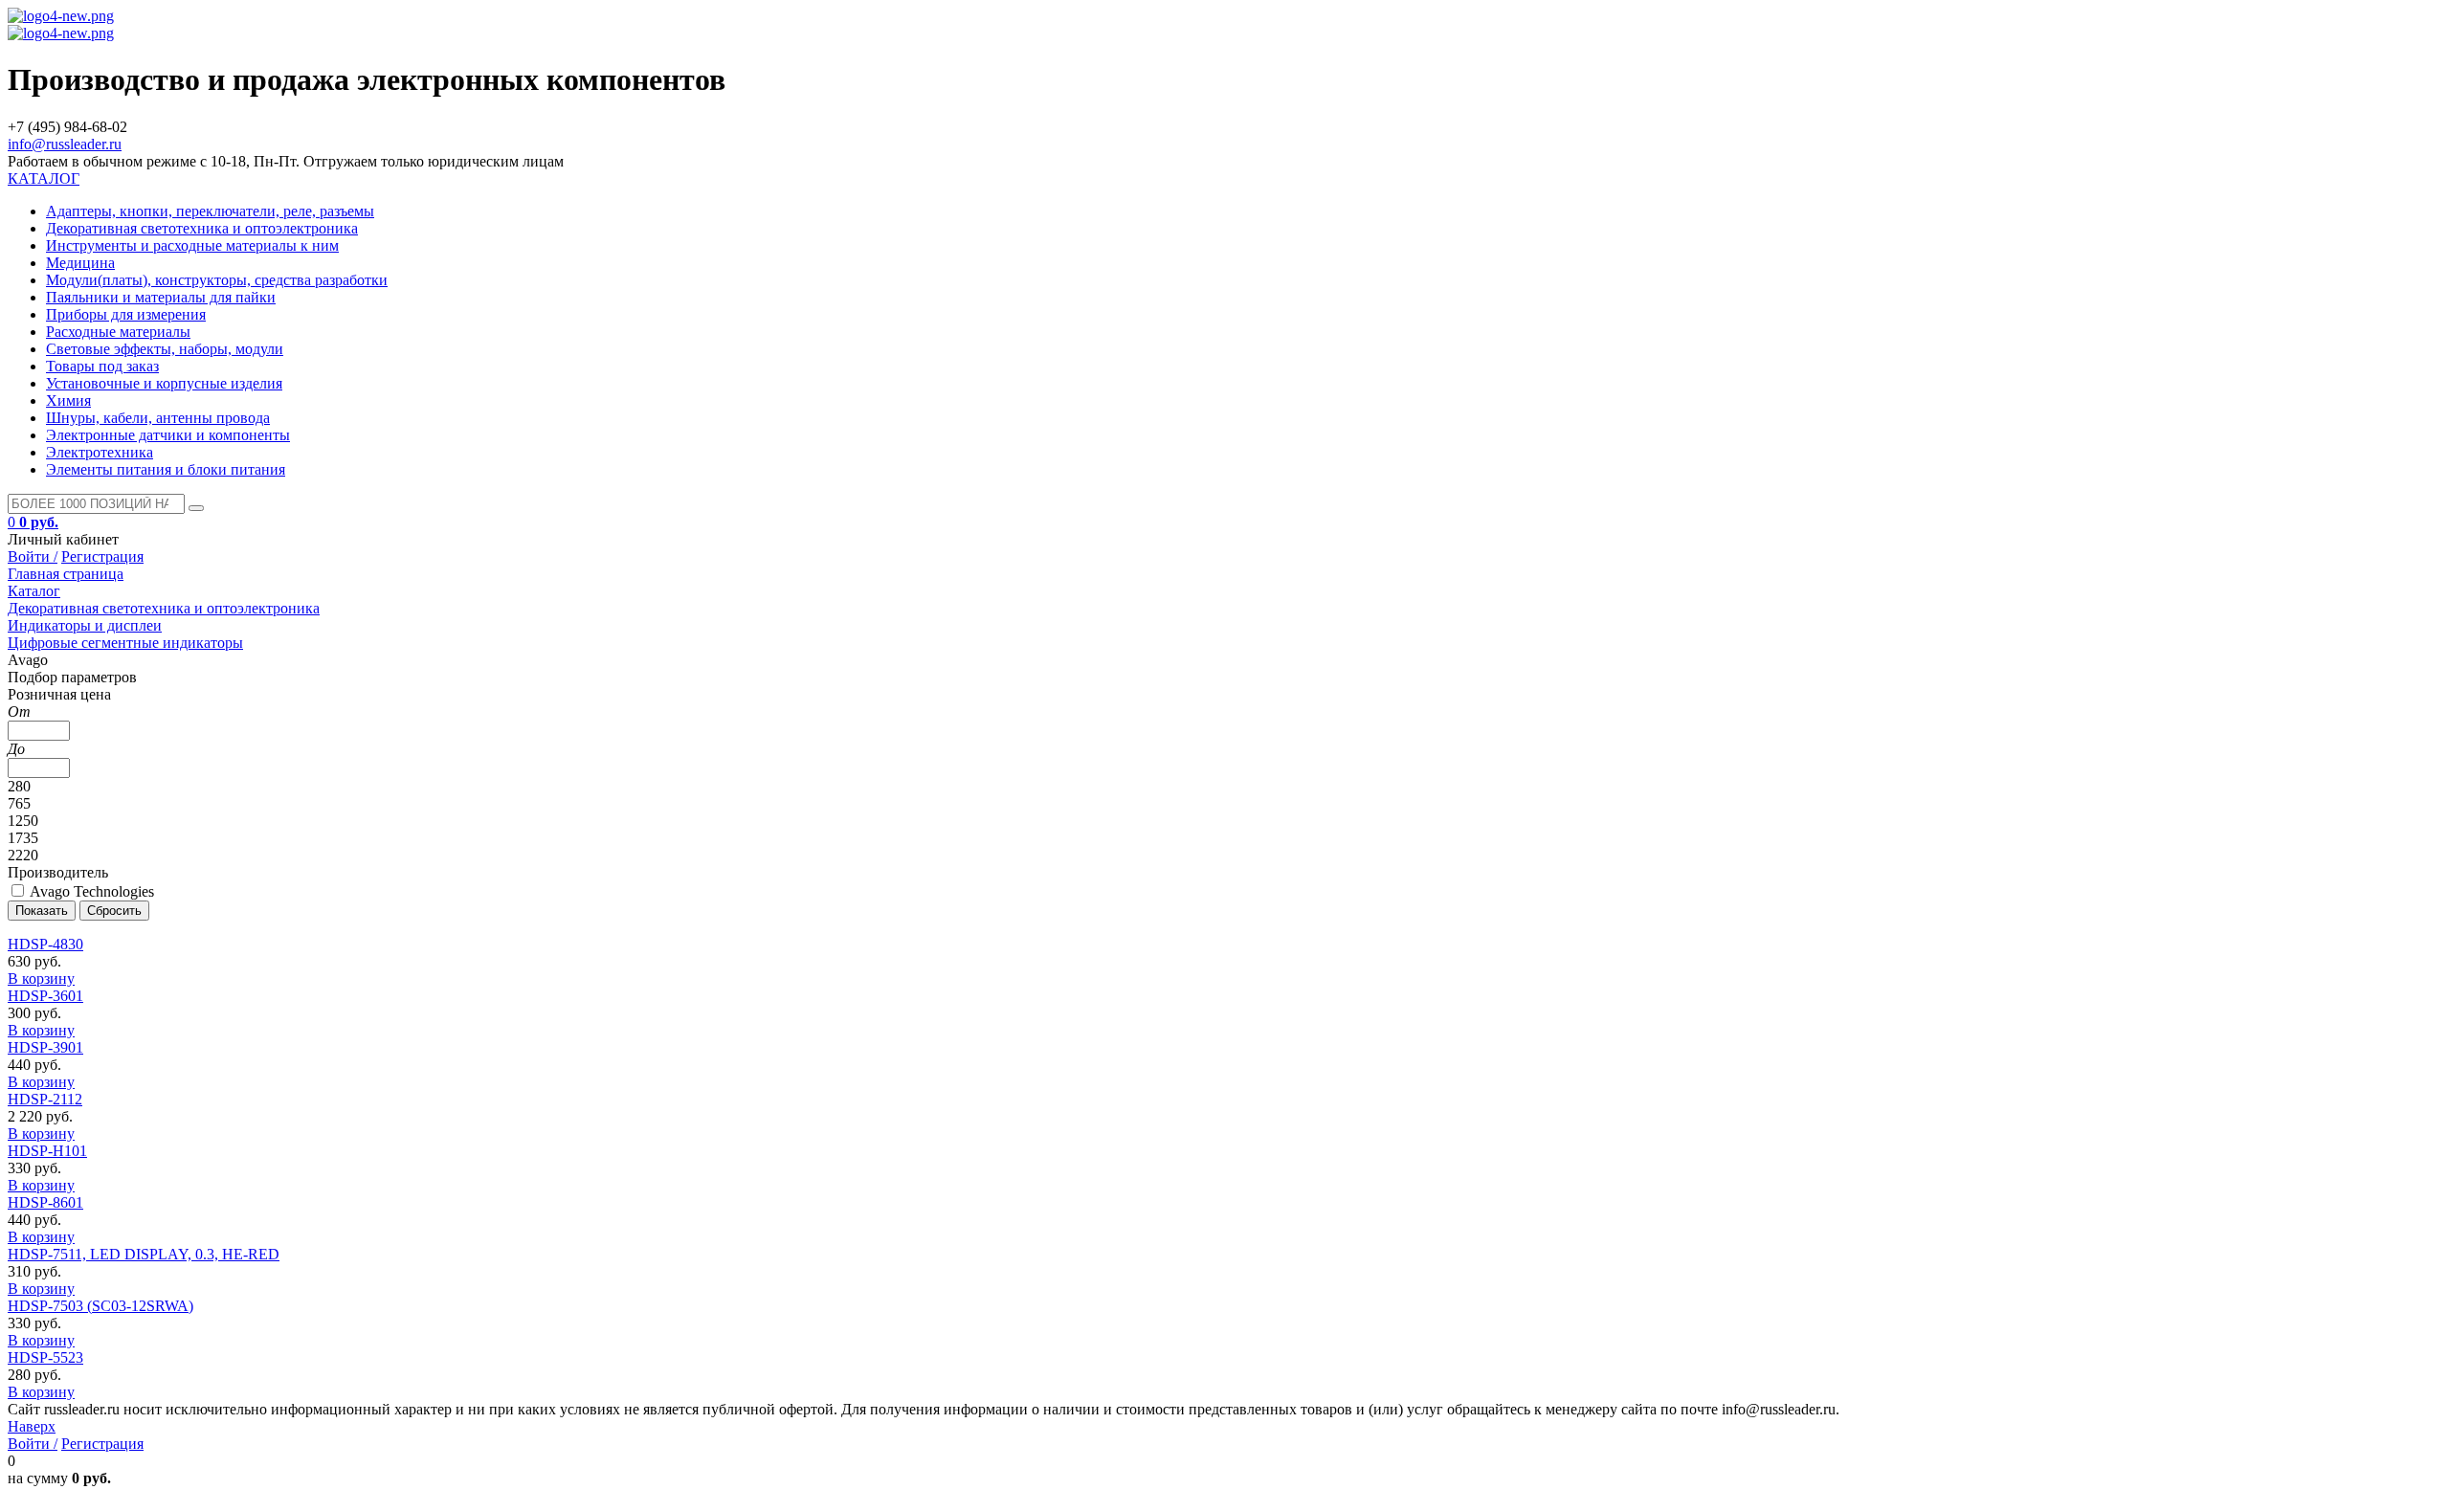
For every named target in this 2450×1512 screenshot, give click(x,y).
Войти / (33, 556)
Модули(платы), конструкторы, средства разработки (217, 280)
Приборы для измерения (126, 314)
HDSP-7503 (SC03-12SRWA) (100, 1306)
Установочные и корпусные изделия (164, 383)
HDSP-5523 (45, 1357)
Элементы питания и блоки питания (166, 469)
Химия (68, 400)
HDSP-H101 (47, 1151)
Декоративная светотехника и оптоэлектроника (202, 228)
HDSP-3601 (45, 996)
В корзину (41, 978)
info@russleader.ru (65, 144)
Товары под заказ (102, 366)
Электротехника (100, 452)
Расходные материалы (118, 332)
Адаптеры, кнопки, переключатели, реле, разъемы (210, 211)
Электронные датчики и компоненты (168, 435)
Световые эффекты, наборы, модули (165, 349)
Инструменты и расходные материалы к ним (192, 245)
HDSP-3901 (45, 1047)
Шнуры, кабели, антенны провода (158, 418)
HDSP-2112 (45, 1099)
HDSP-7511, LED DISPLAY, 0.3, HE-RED (144, 1254)
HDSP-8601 (45, 1202)
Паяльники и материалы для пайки (161, 297)
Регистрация (102, 556)
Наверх (32, 1426)
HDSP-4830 (45, 944)
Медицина (80, 263)
